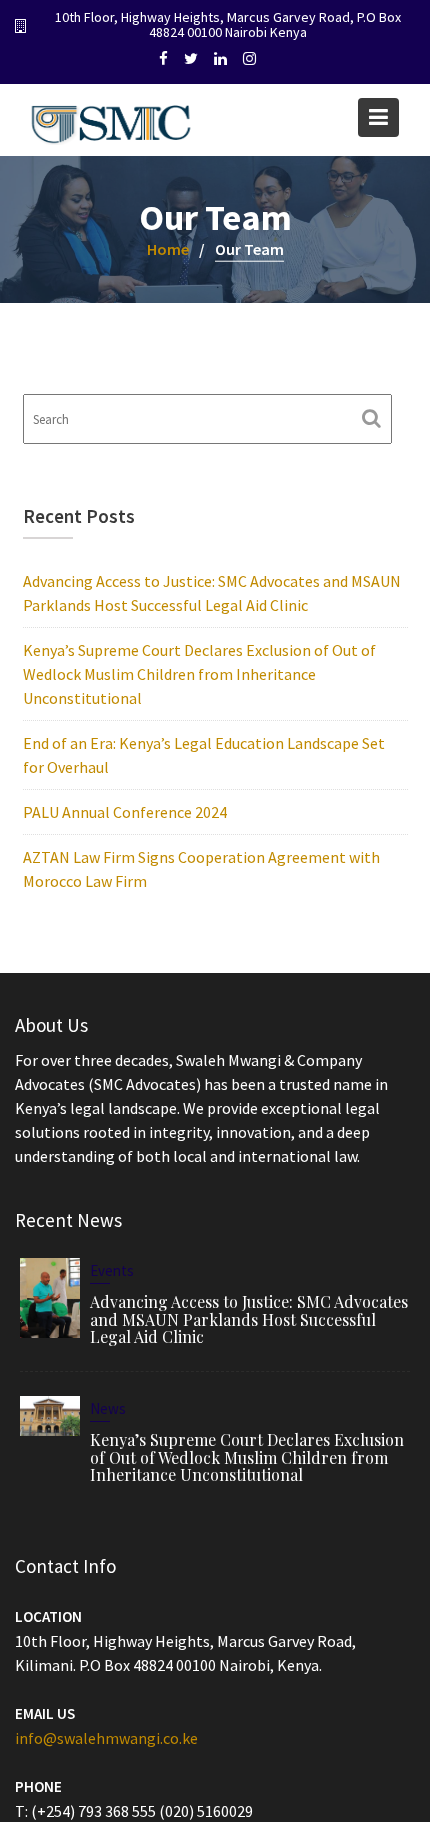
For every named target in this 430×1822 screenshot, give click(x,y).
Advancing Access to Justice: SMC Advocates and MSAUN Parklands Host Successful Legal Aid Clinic (249, 1318)
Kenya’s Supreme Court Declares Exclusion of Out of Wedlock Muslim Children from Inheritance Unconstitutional (199, 674)
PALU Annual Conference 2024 (125, 812)
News (108, 1408)
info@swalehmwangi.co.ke (106, 1737)
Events (112, 1269)
